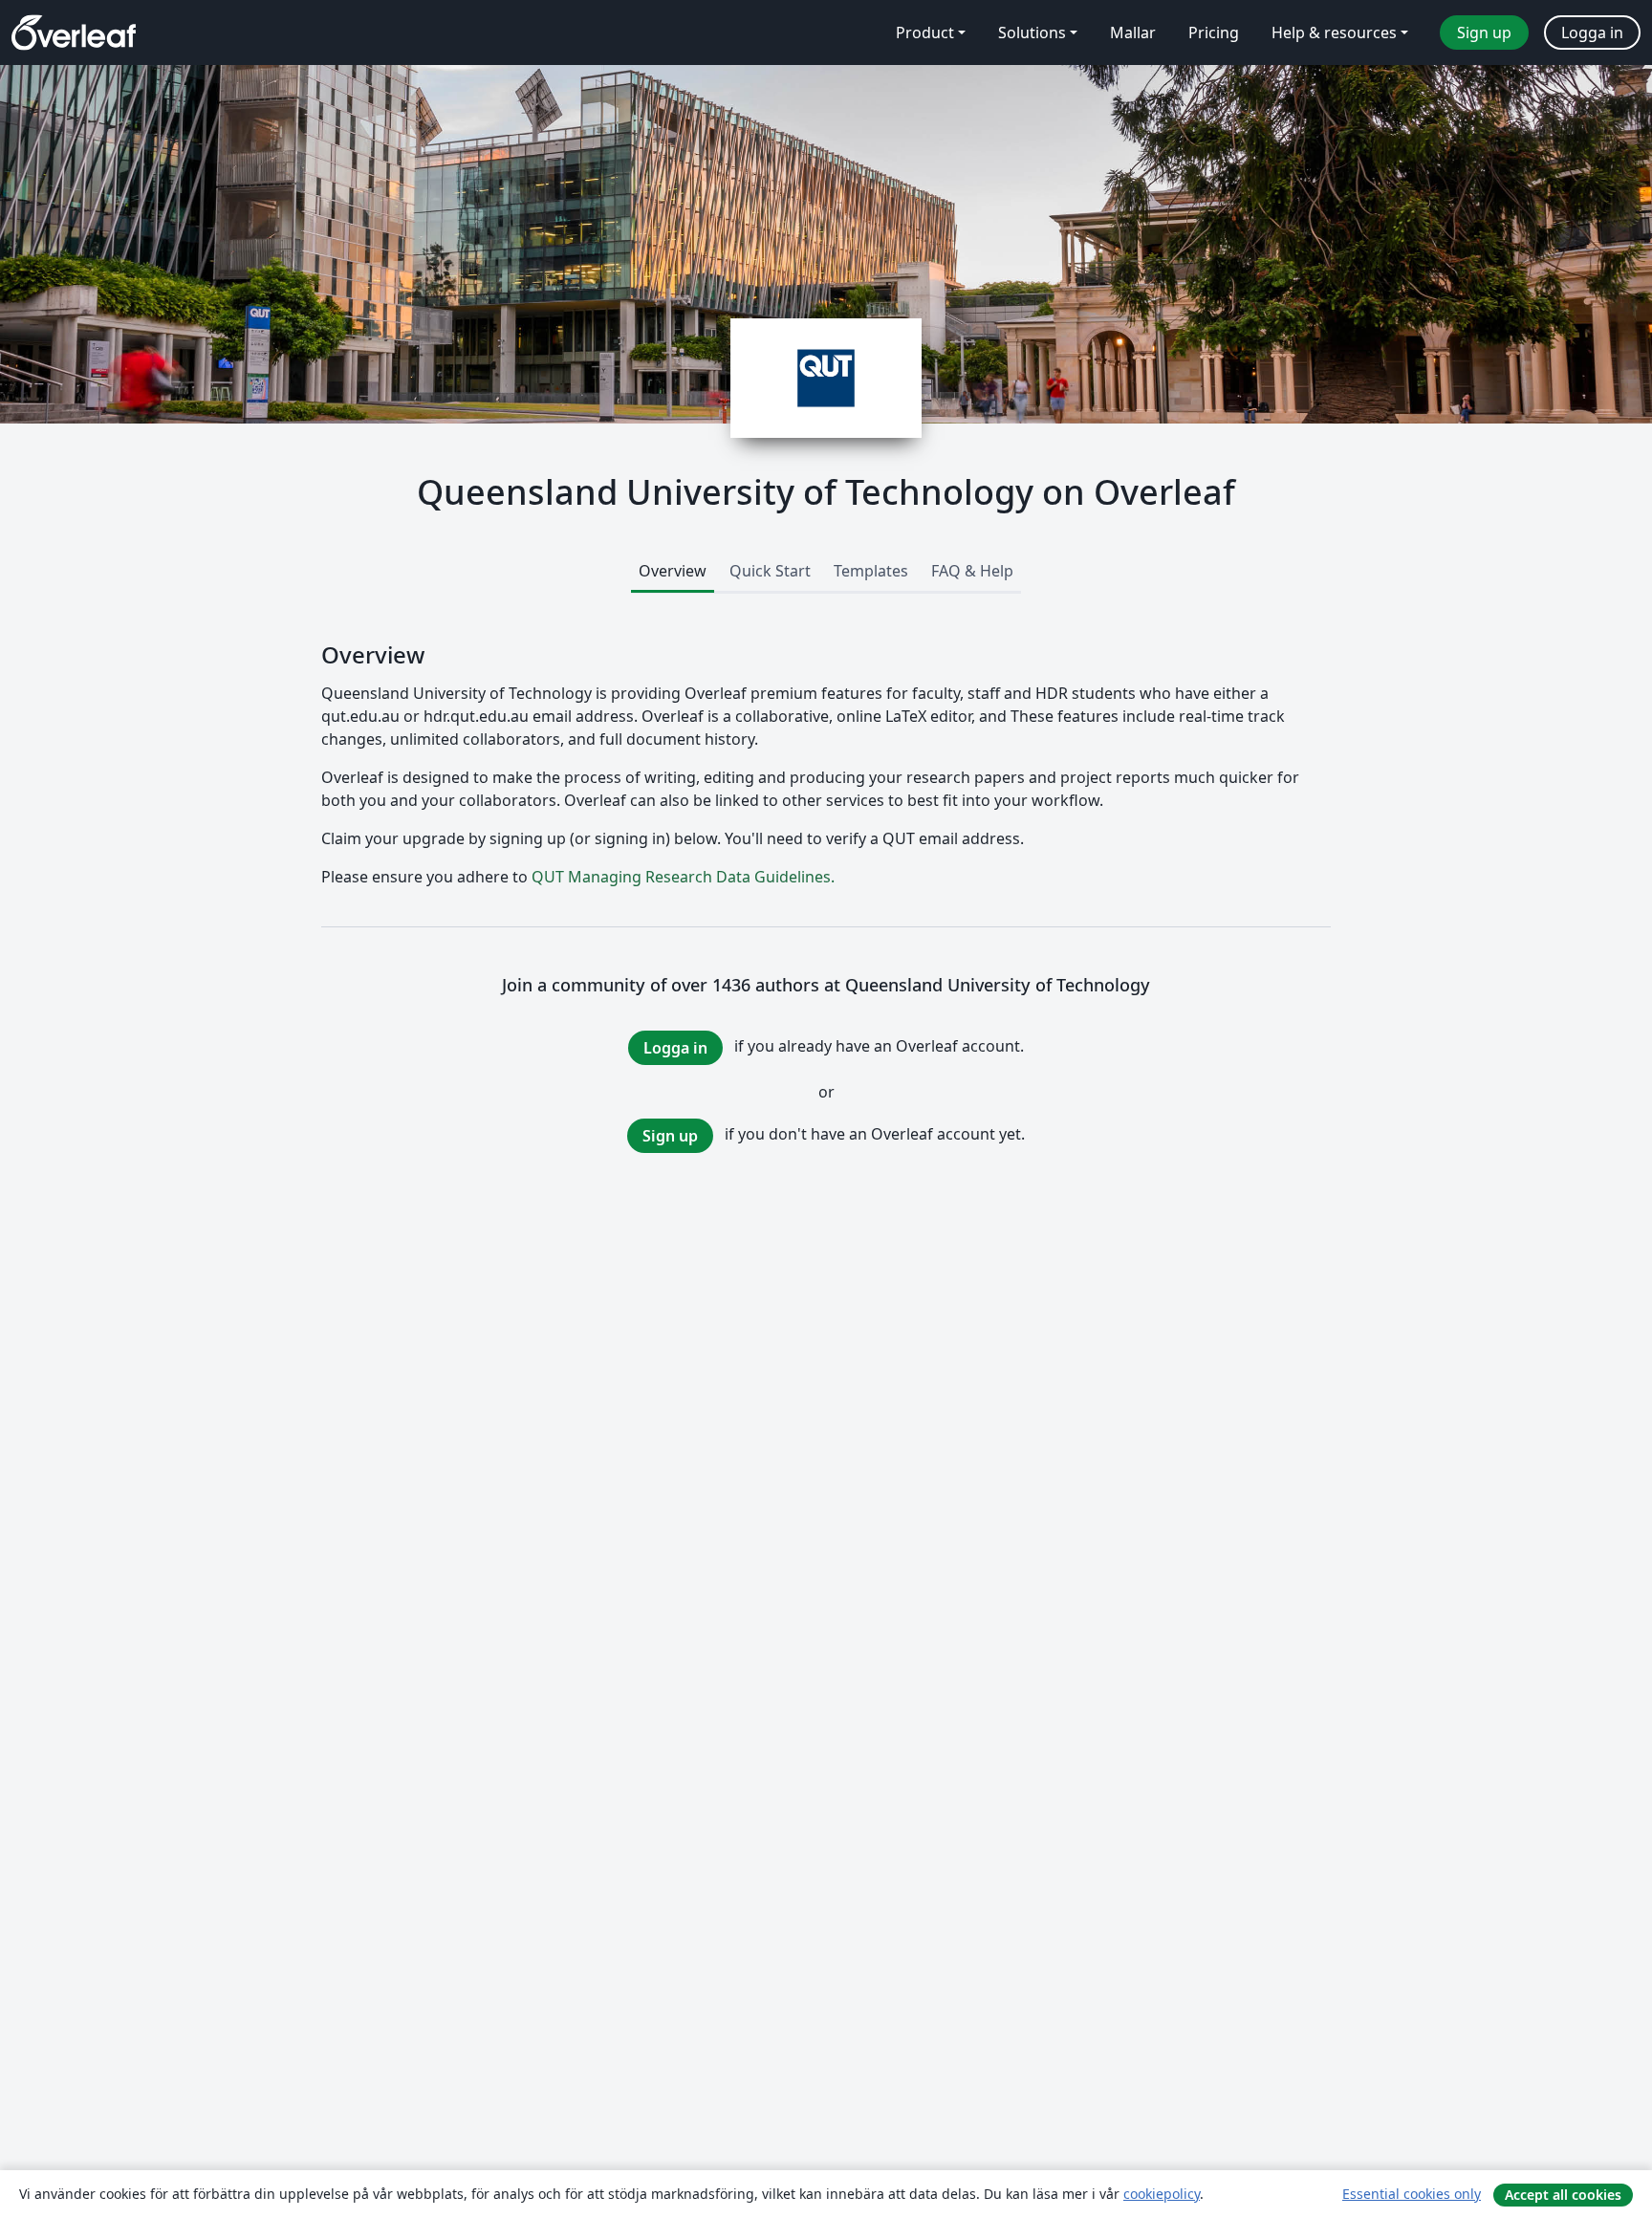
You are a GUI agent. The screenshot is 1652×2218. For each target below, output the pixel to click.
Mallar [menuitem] (1133, 33)
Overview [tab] (673, 571)
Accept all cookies (1563, 2195)
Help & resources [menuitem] (1334, 33)
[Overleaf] (74, 33)
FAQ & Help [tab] (972, 571)
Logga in (675, 1048)
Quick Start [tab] (770, 571)
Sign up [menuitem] (1484, 33)
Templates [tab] (871, 571)
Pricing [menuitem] (1214, 33)
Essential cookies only (1412, 2194)
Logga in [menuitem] (1592, 33)
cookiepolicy (1162, 2194)
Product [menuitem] (925, 33)
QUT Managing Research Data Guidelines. (683, 877)
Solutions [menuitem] (1032, 33)
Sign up (670, 1136)
